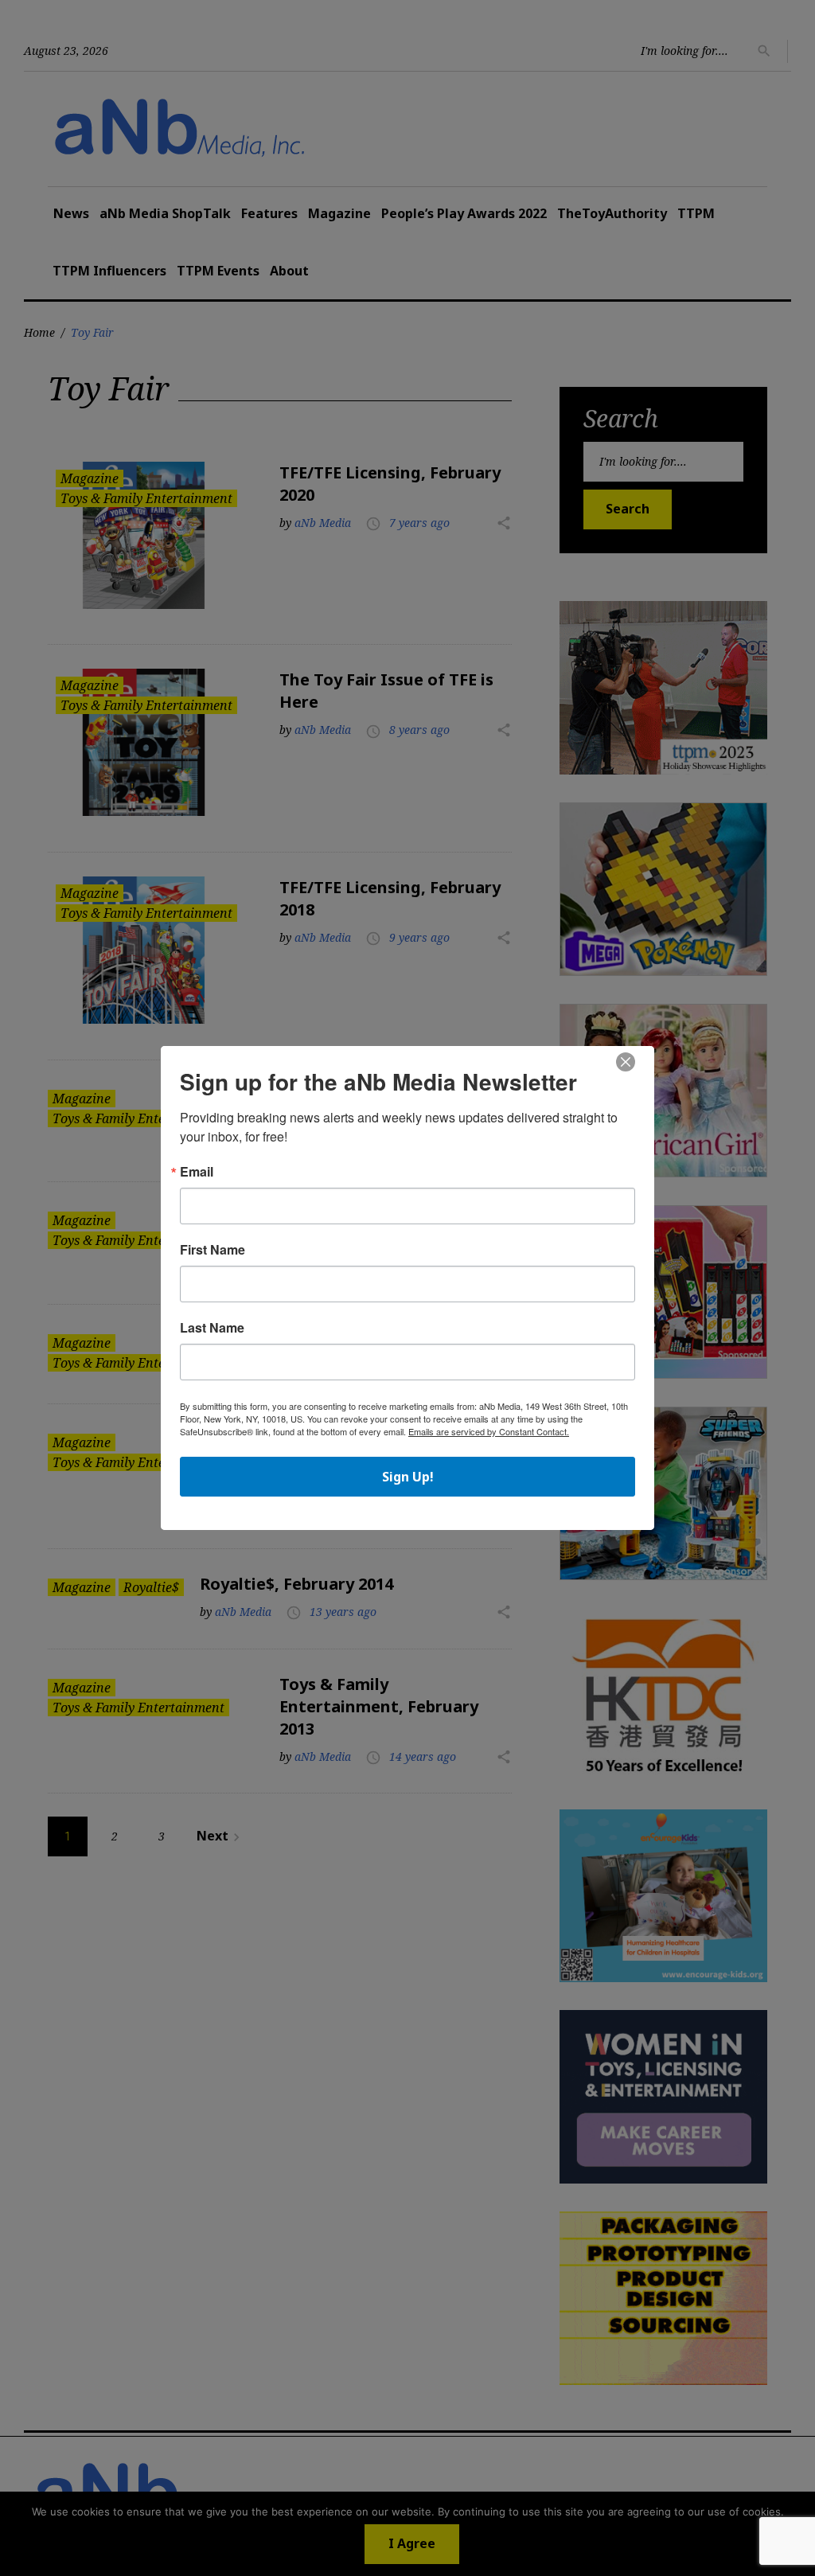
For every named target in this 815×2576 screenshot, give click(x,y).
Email (197, 1172)
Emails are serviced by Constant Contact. (489, 1431)
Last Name (212, 1328)
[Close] (626, 1063)
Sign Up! (408, 1477)
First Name (213, 1250)
